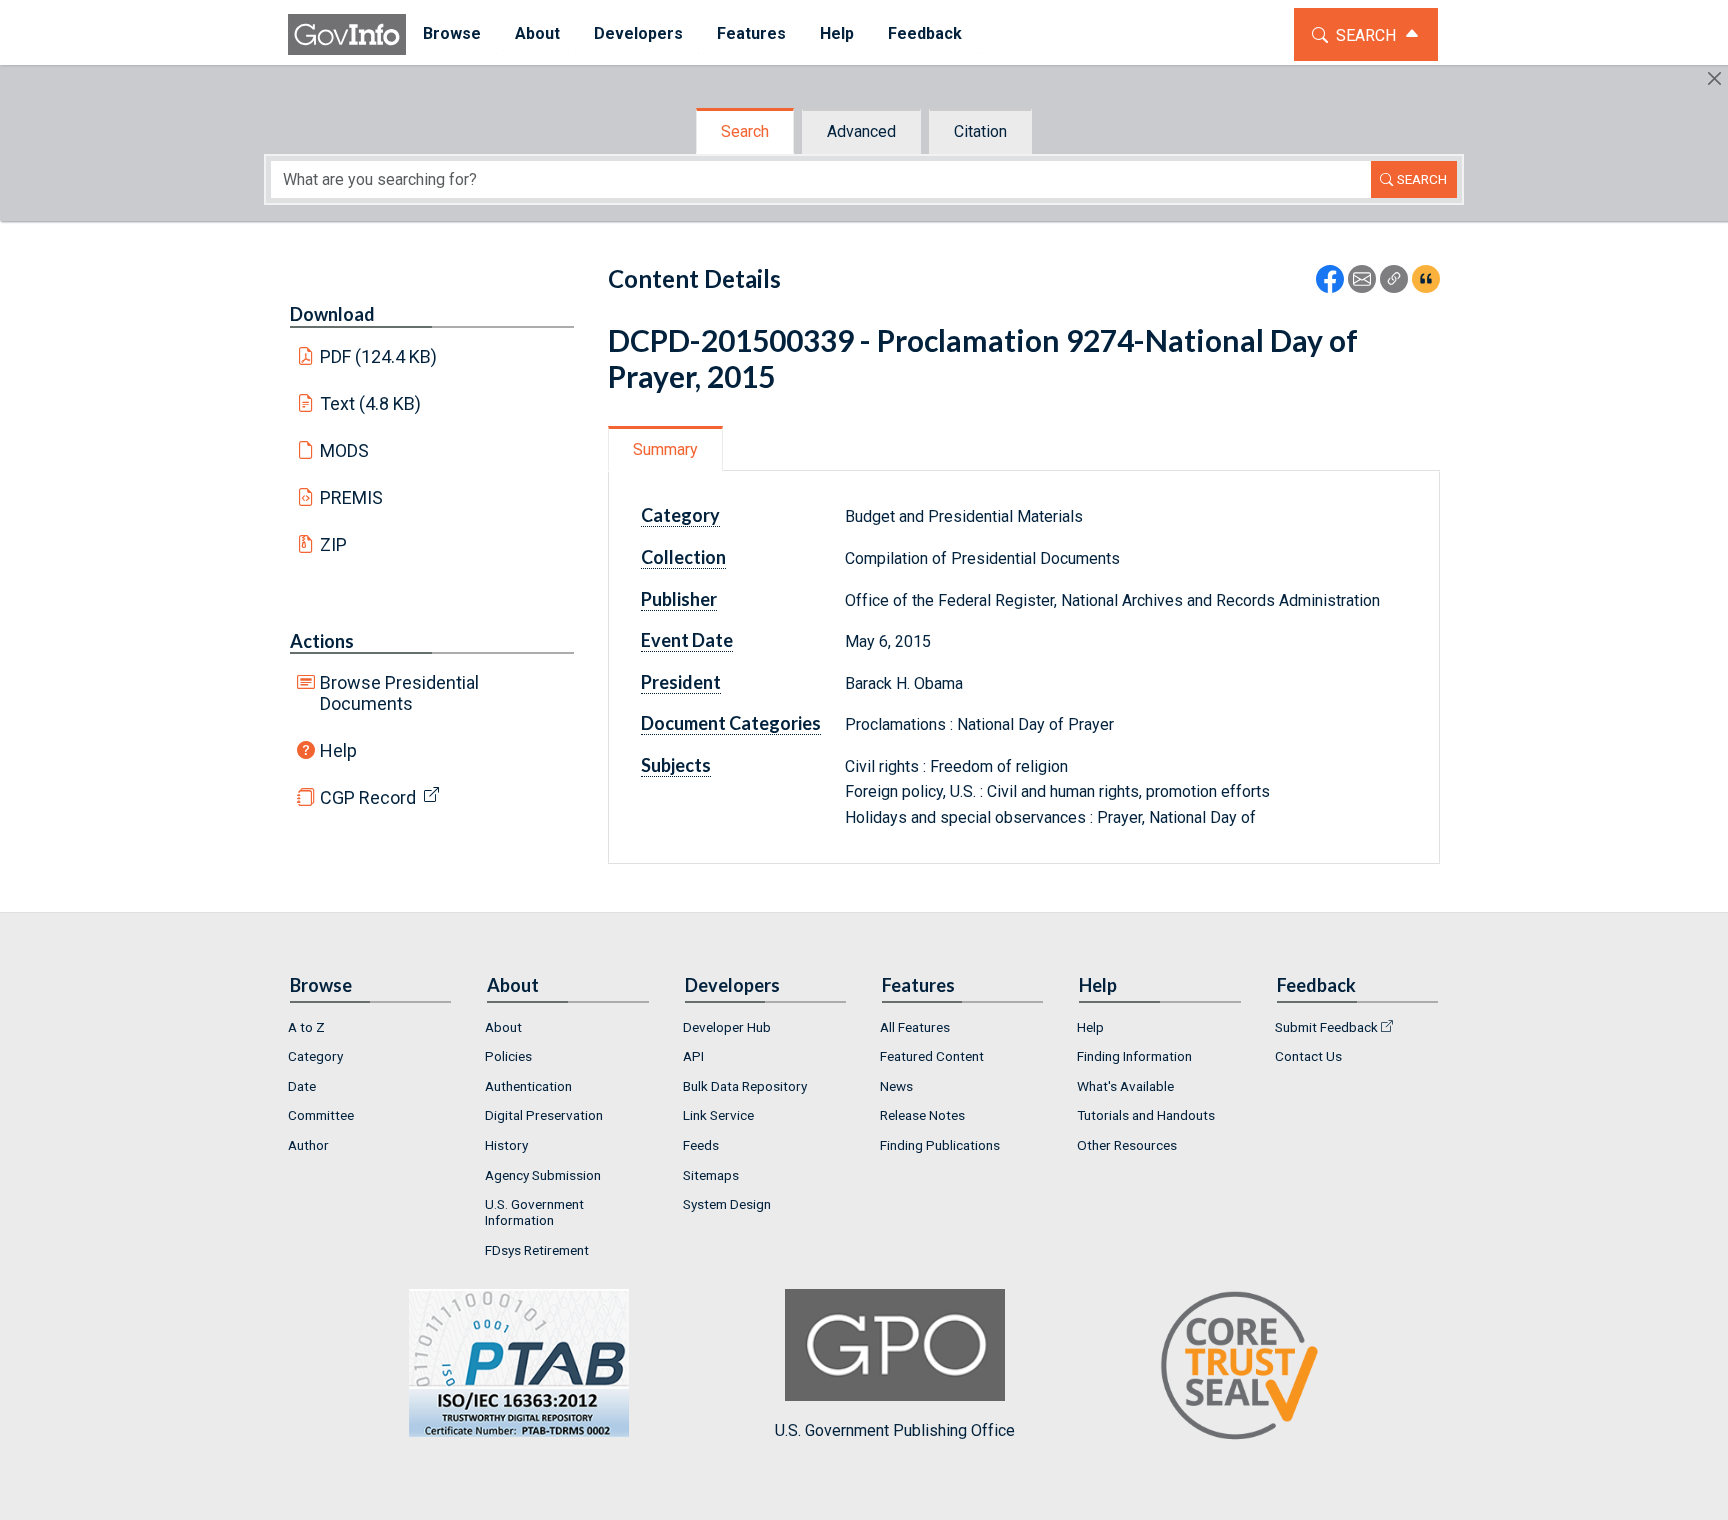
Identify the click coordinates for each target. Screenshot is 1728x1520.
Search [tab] (745, 131)
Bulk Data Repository (745, 1086)
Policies (508, 1056)
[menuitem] (452, 34)
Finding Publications (940, 1145)
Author (308, 1145)
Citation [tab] (980, 131)
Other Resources (1127, 1145)
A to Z (306, 1027)
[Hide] (1714, 78)
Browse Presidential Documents (399, 693)
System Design (727, 1204)
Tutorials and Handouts (1146, 1115)
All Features (915, 1027)
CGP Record (368, 797)
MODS (344, 450)
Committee (321, 1115)
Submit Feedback (1326, 1027)
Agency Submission (543, 1175)
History (506, 1145)
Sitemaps (711, 1175)
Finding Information (1134, 1056)
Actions (322, 641)
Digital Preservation (544, 1115)
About (503, 1027)
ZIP (333, 544)
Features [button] (751, 33)
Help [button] (837, 33)
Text (371, 403)
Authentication (528, 1086)
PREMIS (351, 497)
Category (315, 1056)
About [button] (537, 33)
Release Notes (922, 1115)
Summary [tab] (665, 449)
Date (302, 1086)
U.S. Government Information (534, 1212)
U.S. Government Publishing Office (895, 1430)
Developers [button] (638, 33)
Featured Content (932, 1056)
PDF (379, 356)
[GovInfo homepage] (347, 34)
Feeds (701, 1145)
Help (338, 750)
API (693, 1056)
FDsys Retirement (537, 1250)
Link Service (718, 1115)
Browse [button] (452, 33)
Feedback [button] (925, 33)
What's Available (1125, 1086)
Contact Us (1308, 1056)
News (896, 1086)
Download (332, 314)
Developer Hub (727, 1027)
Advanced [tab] (861, 131)
